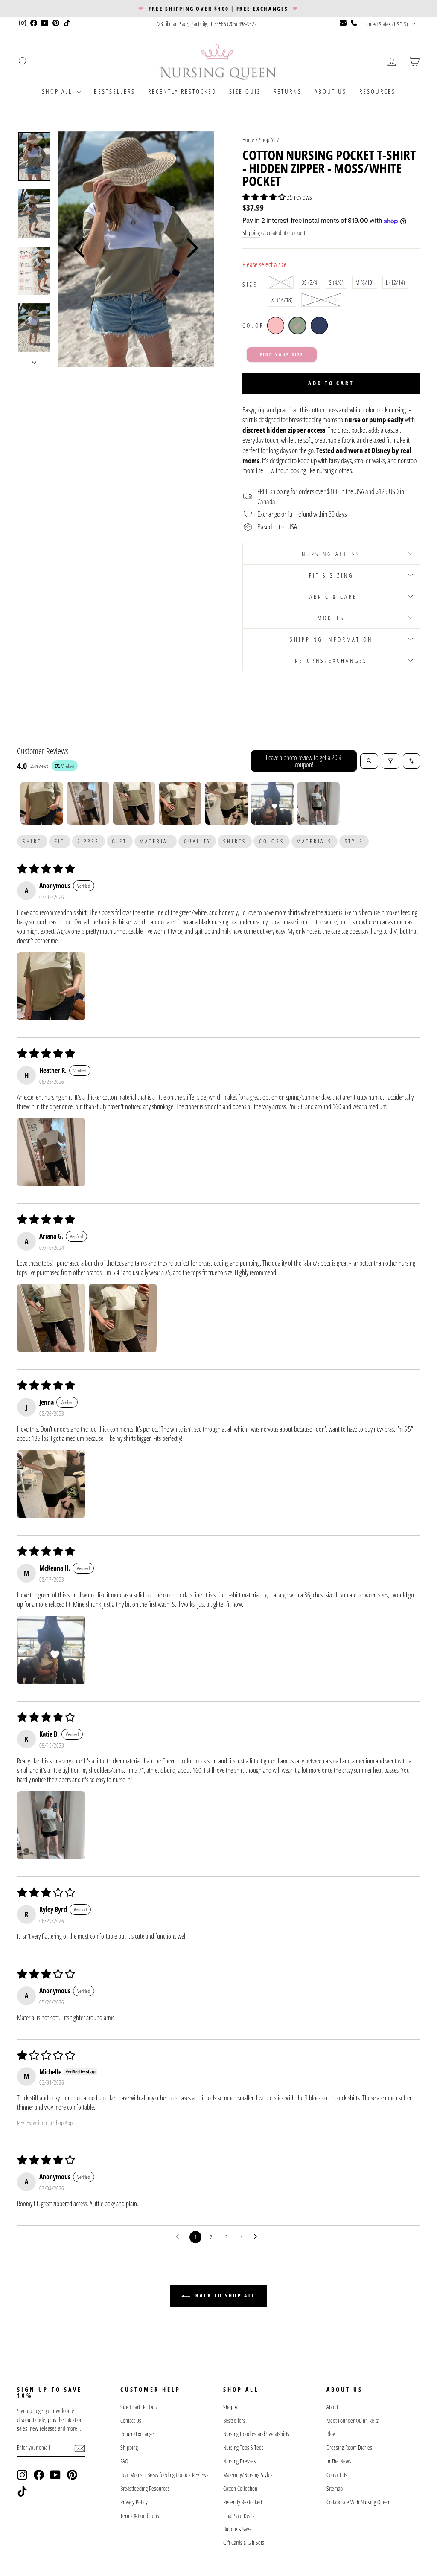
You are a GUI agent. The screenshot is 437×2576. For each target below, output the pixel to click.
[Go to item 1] (42, 803)
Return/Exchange (137, 2434)
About (332, 2407)
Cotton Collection (240, 2488)
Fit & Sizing (331, 575)
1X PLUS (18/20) (321, 300)
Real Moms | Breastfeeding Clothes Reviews (165, 2475)
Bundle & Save (237, 2529)
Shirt (32, 841)
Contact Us (131, 2421)
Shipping (251, 233)
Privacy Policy (134, 2502)
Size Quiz (245, 91)
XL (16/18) (282, 300)
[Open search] (369, 761)
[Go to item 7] (318, 803)
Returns (288, 91)
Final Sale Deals (239, 2516)
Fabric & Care (331, 597)
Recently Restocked (182, 91)
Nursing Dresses (240, 2461)
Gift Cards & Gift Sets (244, 2543)
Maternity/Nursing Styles (248, 2475)
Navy (319, 325)
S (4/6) (336, 282)
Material (155, 841)
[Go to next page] (258, 2237)
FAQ (124, 2461)
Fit (60, 841)
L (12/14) (395, 282)
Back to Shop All (224, 2296)
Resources (377, 91)
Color (253, 325)
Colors (272, 841)
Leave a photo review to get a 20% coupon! (304, 761)
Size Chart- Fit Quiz (139, 2407)
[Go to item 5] (226, 803)
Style (354, 841)
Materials (314, 841)
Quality (197, 841)
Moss (297, 325)
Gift (119, 841)
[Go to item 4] (180, 803)
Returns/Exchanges (331, 661)
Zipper (89, 841)
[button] (265, 197)
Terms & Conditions (140, 2516)
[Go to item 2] (88, 803)
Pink (276, 325)
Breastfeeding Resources (145, 2488)
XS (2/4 (310, 282)
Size (250, 284)
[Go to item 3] (134, 803)
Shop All (58, 91)
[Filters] (390, 761)
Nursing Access (331, 554)
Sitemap (335, 2488)
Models (331, 618)
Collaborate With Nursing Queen (358, 2502)
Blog (331, 2434)
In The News (339, 2461)
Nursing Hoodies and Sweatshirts (256, 2434)
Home (248, 140)
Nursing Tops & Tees (243, 2447)
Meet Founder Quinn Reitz (353, 2421)
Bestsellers (115, 91)
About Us (331, 91)
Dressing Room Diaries (349, 2447)
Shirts (235, 841)
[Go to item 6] (272, 803)
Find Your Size (282, 354)
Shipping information (331, 639)
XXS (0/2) (281, 282)
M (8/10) (365, 282)
